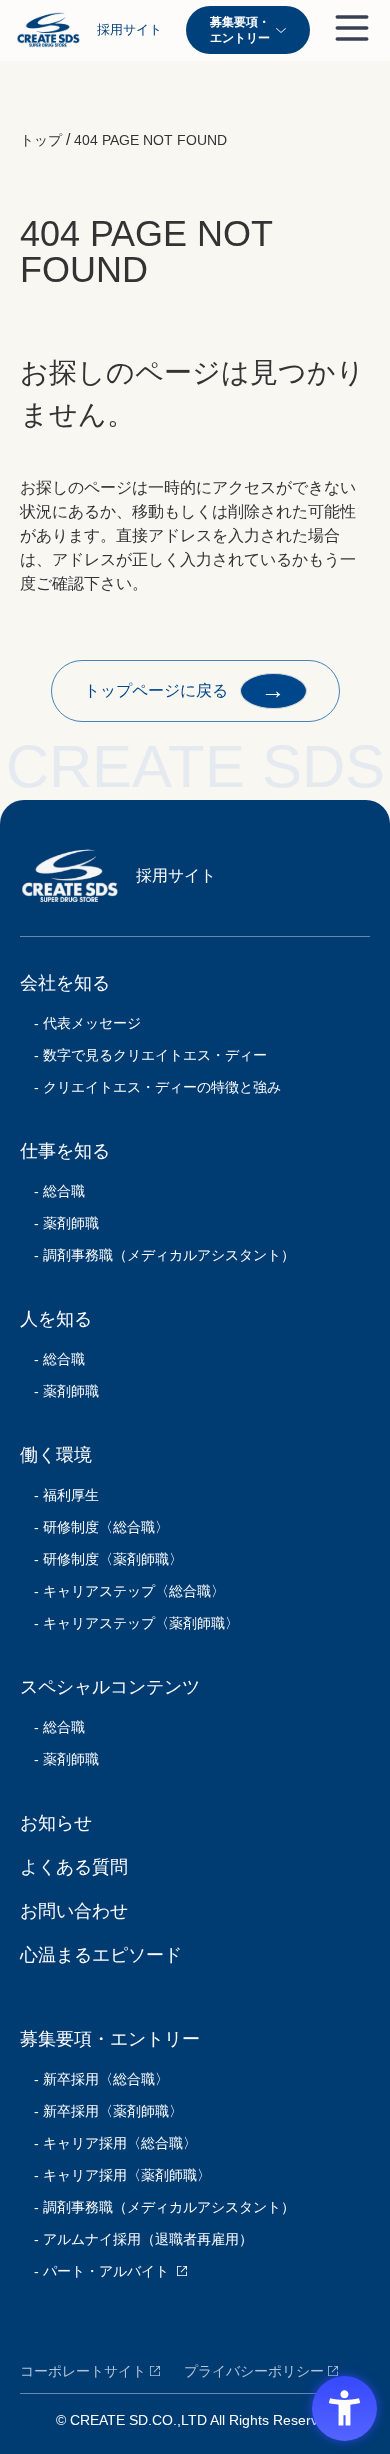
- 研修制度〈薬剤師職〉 (101, 1559)
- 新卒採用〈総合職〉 (94, 2079)
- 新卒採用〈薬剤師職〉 (101, 2111)
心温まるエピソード (101, 1955)
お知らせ (56, 1823)
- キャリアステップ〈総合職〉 (122, 1591)
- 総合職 (52, 1191)
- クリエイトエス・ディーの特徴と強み (150, 1087)
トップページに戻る (185, 689)
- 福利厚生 (59, 1495)
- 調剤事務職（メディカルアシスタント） (157, 1255)
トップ (41, 140)
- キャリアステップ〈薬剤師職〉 (129, 1623)
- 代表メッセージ (80, 1023)
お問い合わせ (74, 1911)
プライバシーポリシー (254, 2371)
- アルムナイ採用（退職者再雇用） (136, 2239)
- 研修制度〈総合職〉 (94, 1527)
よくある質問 (74, 1867)
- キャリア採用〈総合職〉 (108, 2143)
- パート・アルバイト (94, 2271)
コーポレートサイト (83, 2371)
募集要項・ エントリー (240, 30)
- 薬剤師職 (59, 1223)
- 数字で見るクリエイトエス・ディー (143, 1055)
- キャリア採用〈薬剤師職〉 (115, 2175)
